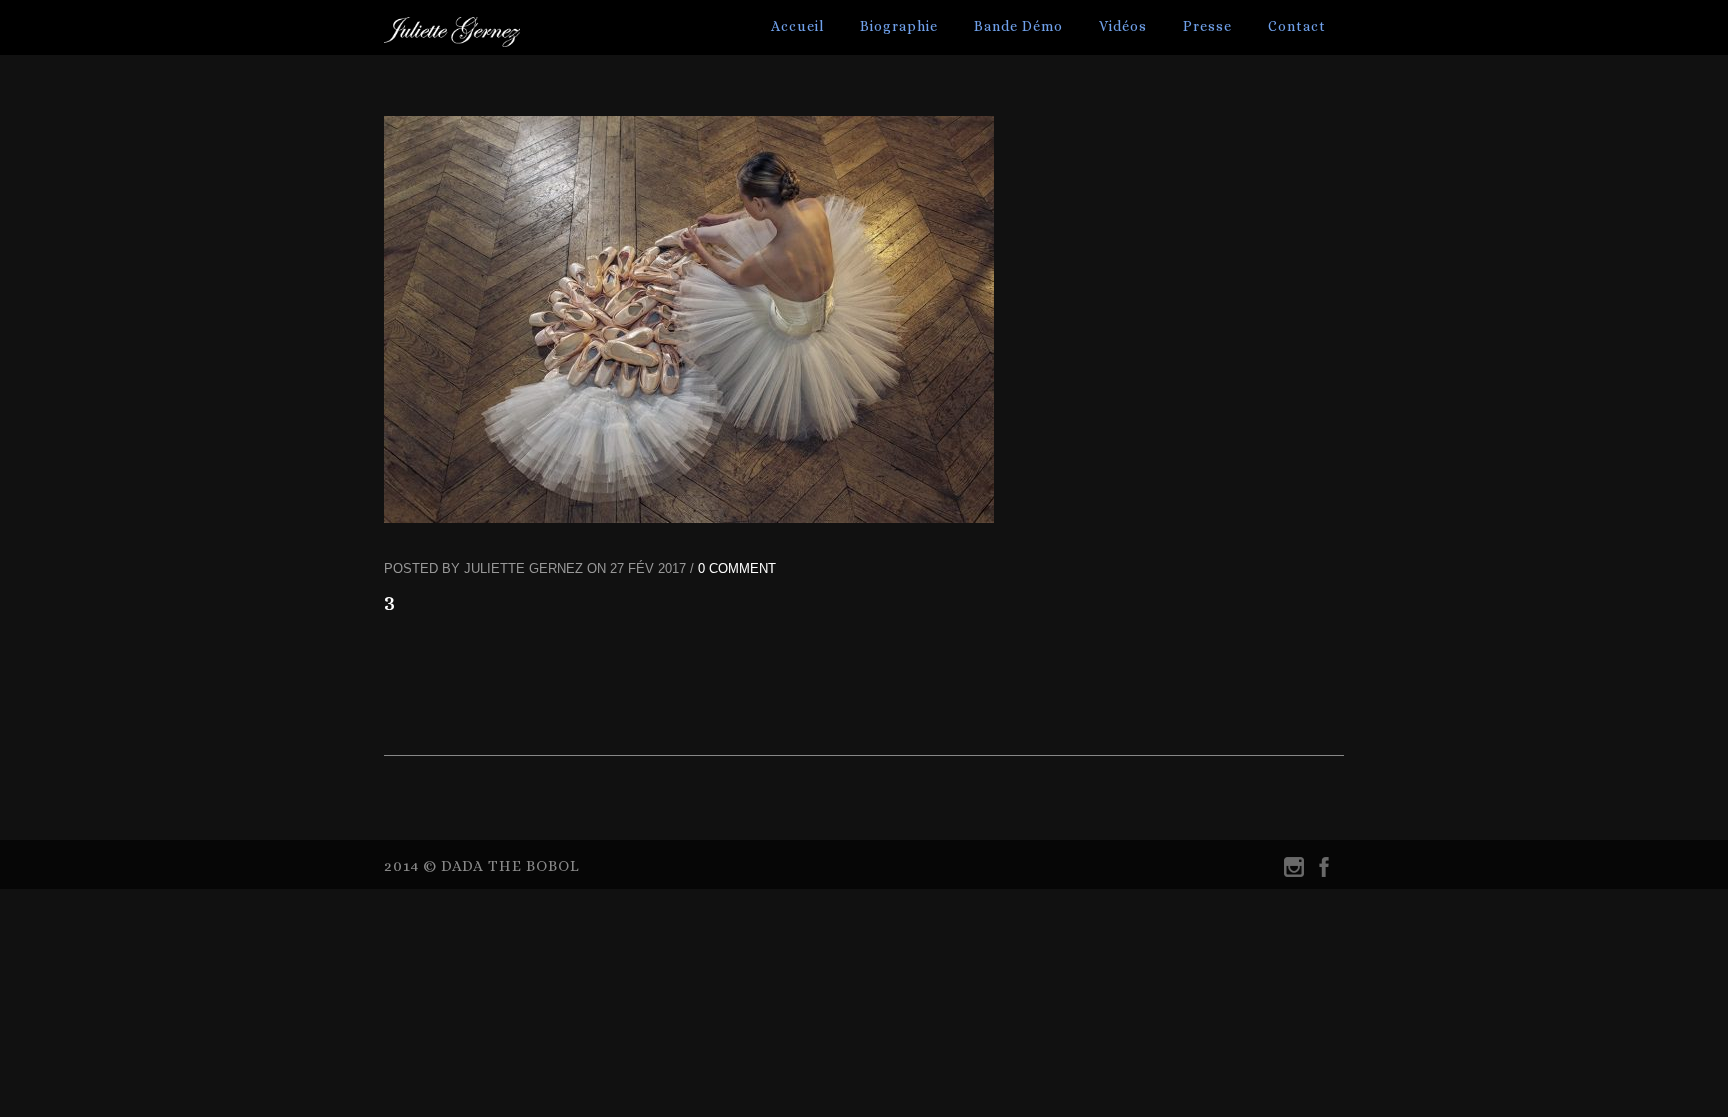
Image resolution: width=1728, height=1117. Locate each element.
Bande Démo (1018, 26)
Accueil (797, 26)
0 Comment (737, 568)
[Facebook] (1324, 871)
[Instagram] (1294, 871)
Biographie (899, 26)
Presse (1207, 26)
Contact (1297, 26)
